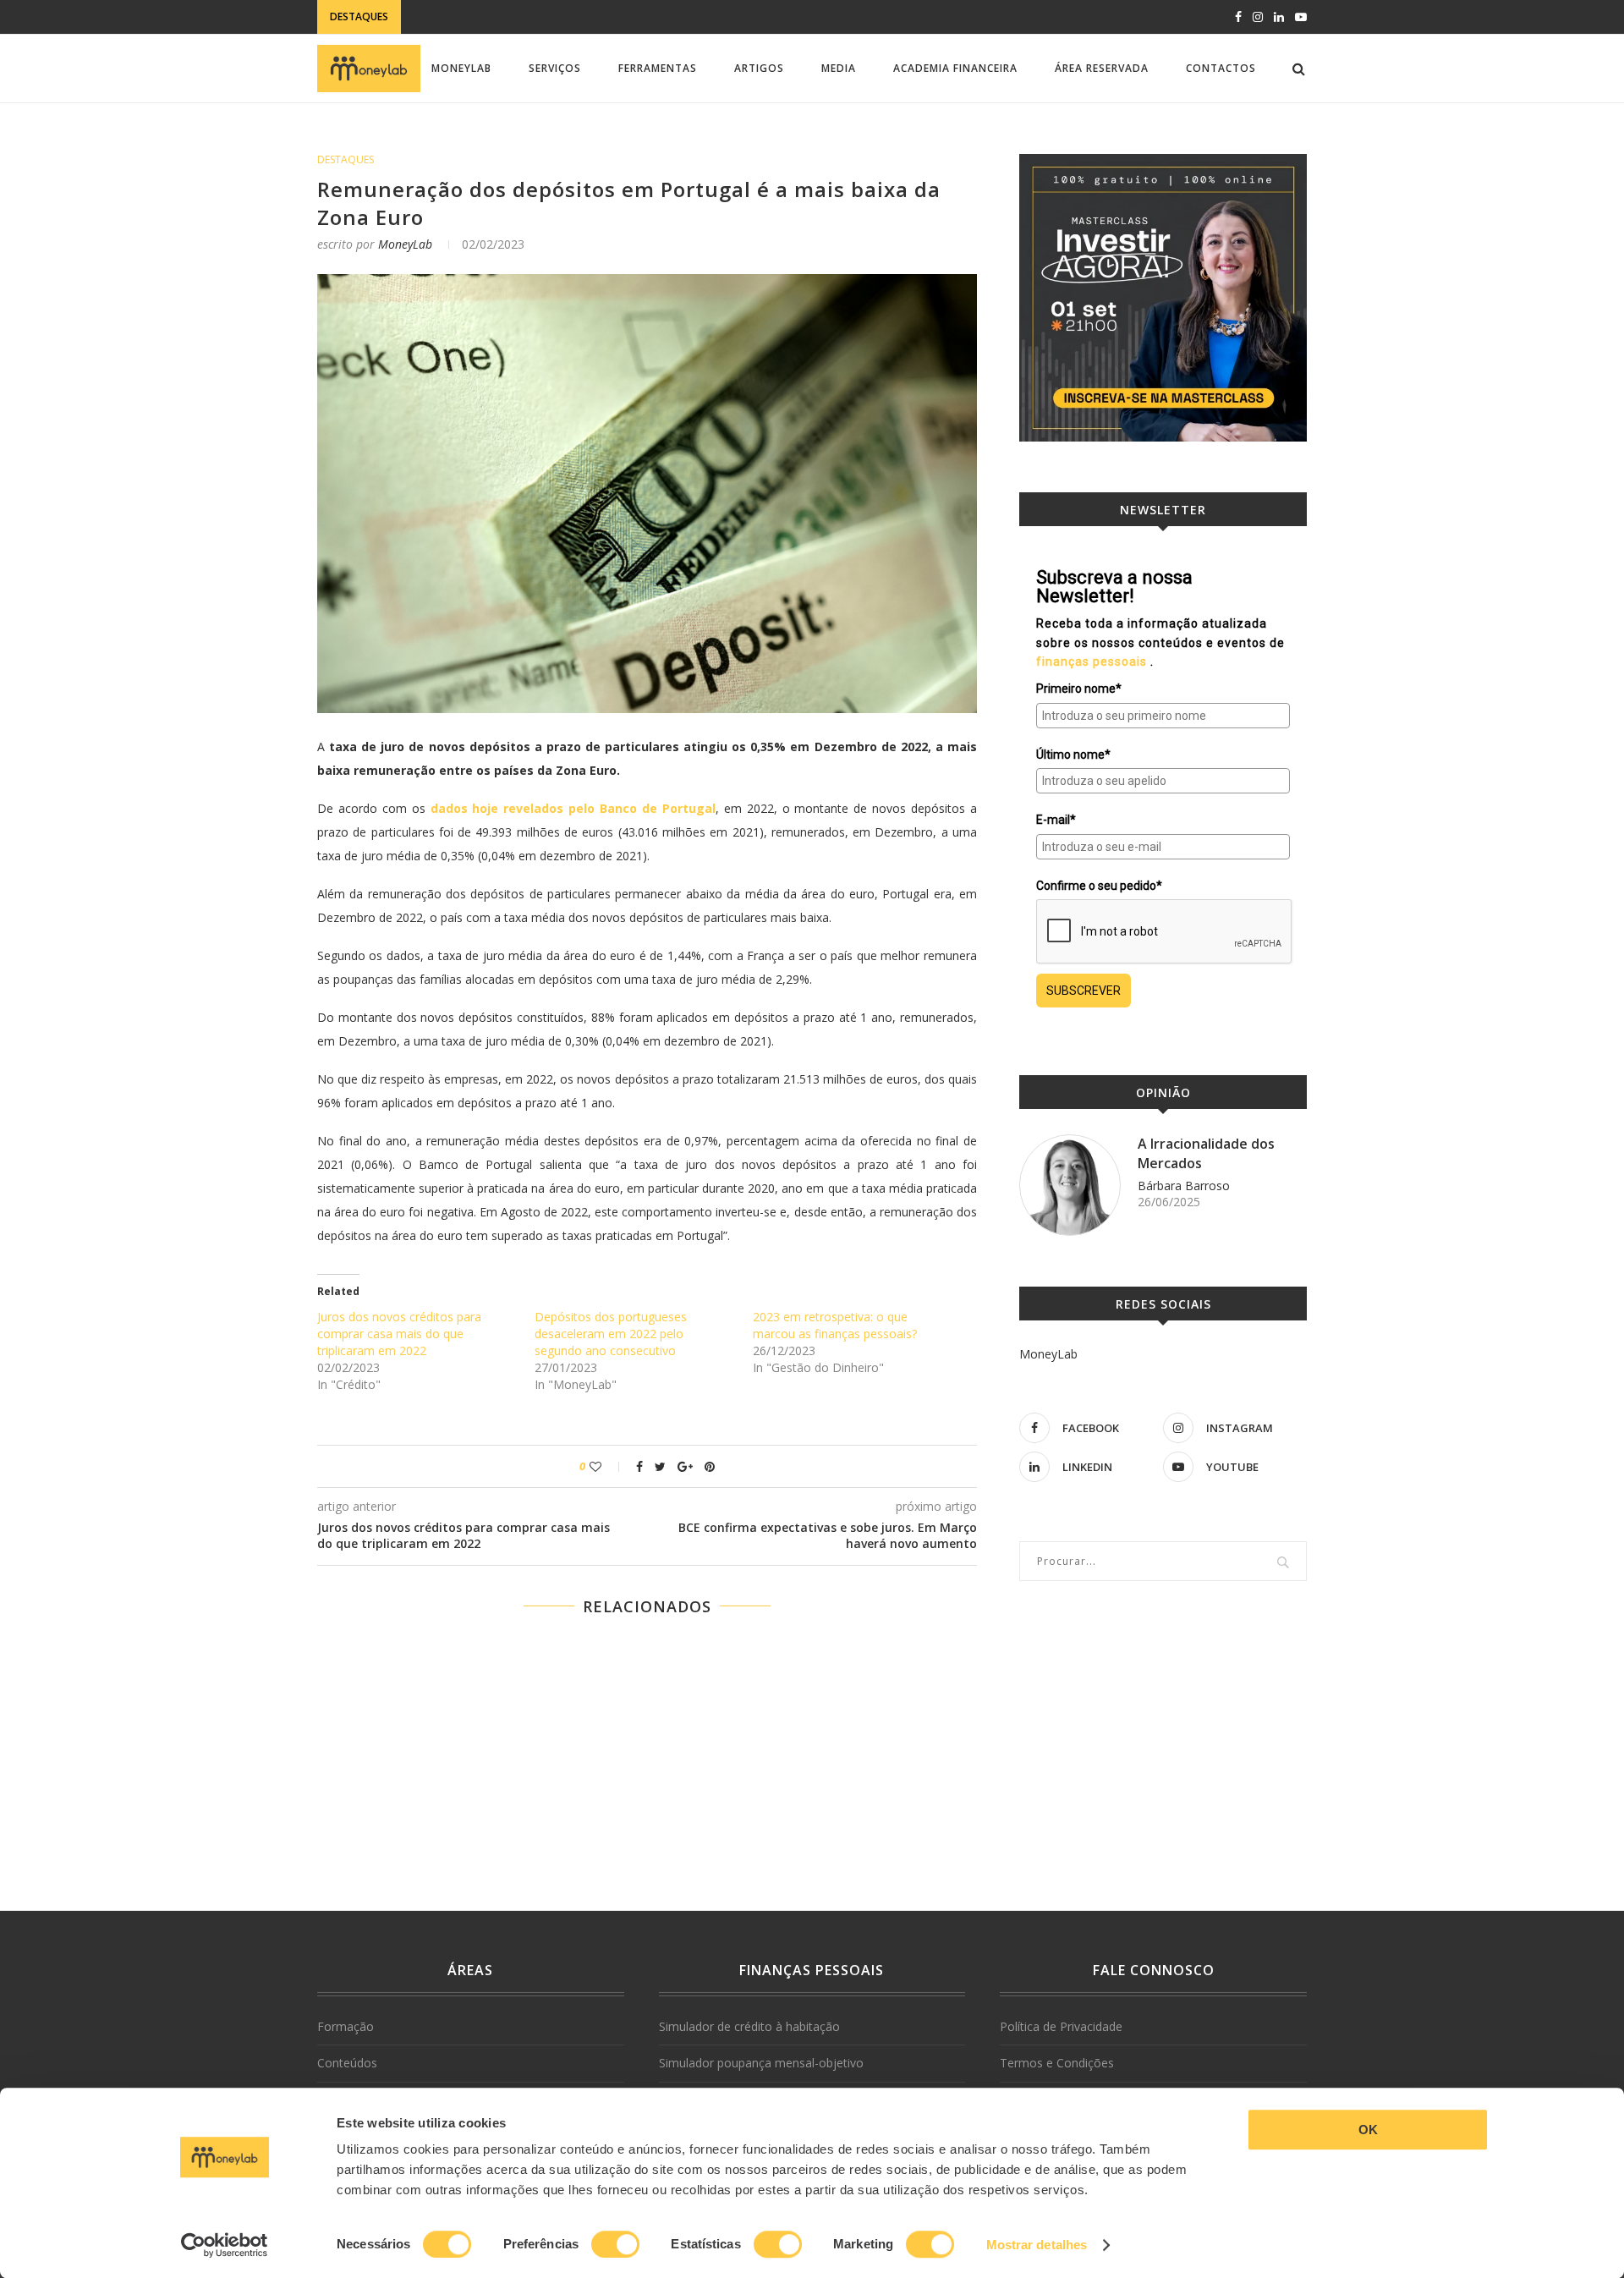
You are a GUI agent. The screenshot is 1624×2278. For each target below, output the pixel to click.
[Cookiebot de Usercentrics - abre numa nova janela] (225, 2245)
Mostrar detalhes (1037, 2245)
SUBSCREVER (1084, 991)
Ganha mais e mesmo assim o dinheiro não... (493, 136)
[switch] (615, 2244)
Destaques (346, 160)
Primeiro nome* (1079, 689)
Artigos (759, 68)
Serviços (555, 68)
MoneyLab (461, 68)
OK (1368, 2130)
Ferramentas (658, 68)
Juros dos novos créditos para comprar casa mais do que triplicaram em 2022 (399, 1334)
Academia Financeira (955, 68)
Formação (346, 2026)
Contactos (1221, 68)
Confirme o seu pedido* (1099, 886)
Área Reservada (1102, 68)
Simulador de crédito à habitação (749, 2026)
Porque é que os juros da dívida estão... (526, 17)
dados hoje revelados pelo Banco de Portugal (573, 808)
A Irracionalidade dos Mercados (1206, 1153)
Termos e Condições (1057, 2063)
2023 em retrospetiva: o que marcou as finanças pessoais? (835, 1325)
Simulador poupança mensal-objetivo (761, 2063)
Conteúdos (347, 2063)
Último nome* (1073, 755)
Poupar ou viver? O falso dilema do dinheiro (497, 119)
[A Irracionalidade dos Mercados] (1070, 1185)
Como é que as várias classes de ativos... (485, 153)
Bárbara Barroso (1184, 1186)
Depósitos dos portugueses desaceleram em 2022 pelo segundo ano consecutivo (611, 1334)
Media (839, 68)
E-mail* (1056, 820)
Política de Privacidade (1061, 2026)
